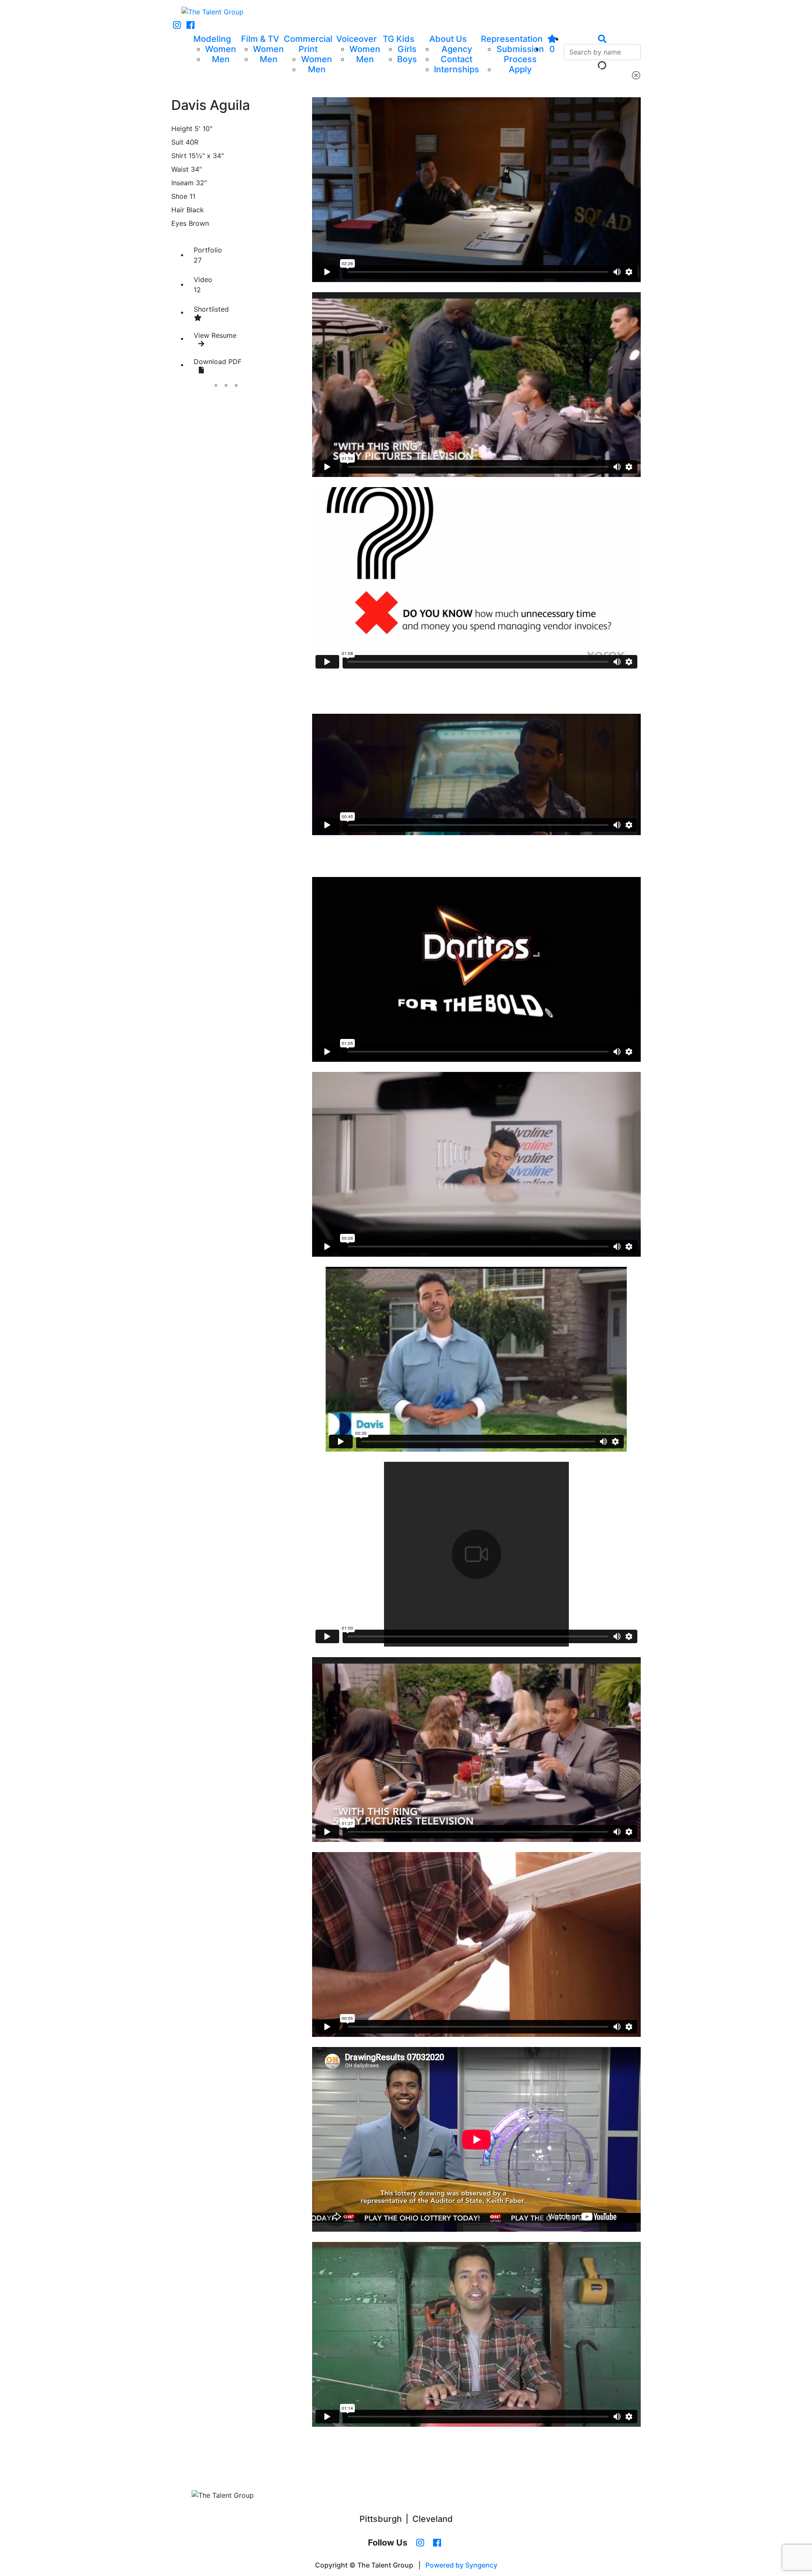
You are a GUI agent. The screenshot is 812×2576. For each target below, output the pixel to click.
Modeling (212, 39)
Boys (407, 59)
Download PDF (218, 362)
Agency (457, 49)
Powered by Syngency (461, 2565)
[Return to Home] (213, 12)
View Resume (215, 335)
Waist (180, 169)
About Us (448, 39)
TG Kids (399, 39)
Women (221, 49)
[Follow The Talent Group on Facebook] (191, 25)
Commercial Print (308, 44)
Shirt (179, 156)
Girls (407, 49)
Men (221, 59)
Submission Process (520, 54)
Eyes (179, 223)
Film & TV (260, 39)
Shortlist (211, 309)
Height (182, 129)
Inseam (182, 183)
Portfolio (208, 255)
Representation (512, 39)
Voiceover (357, 39)
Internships (457, 69)
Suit (177, 142)
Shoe (179, 196)
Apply (520, 69)
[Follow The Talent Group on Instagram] (177, 25)
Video (203, 285)
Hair (178, 210)
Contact (457, 59)
